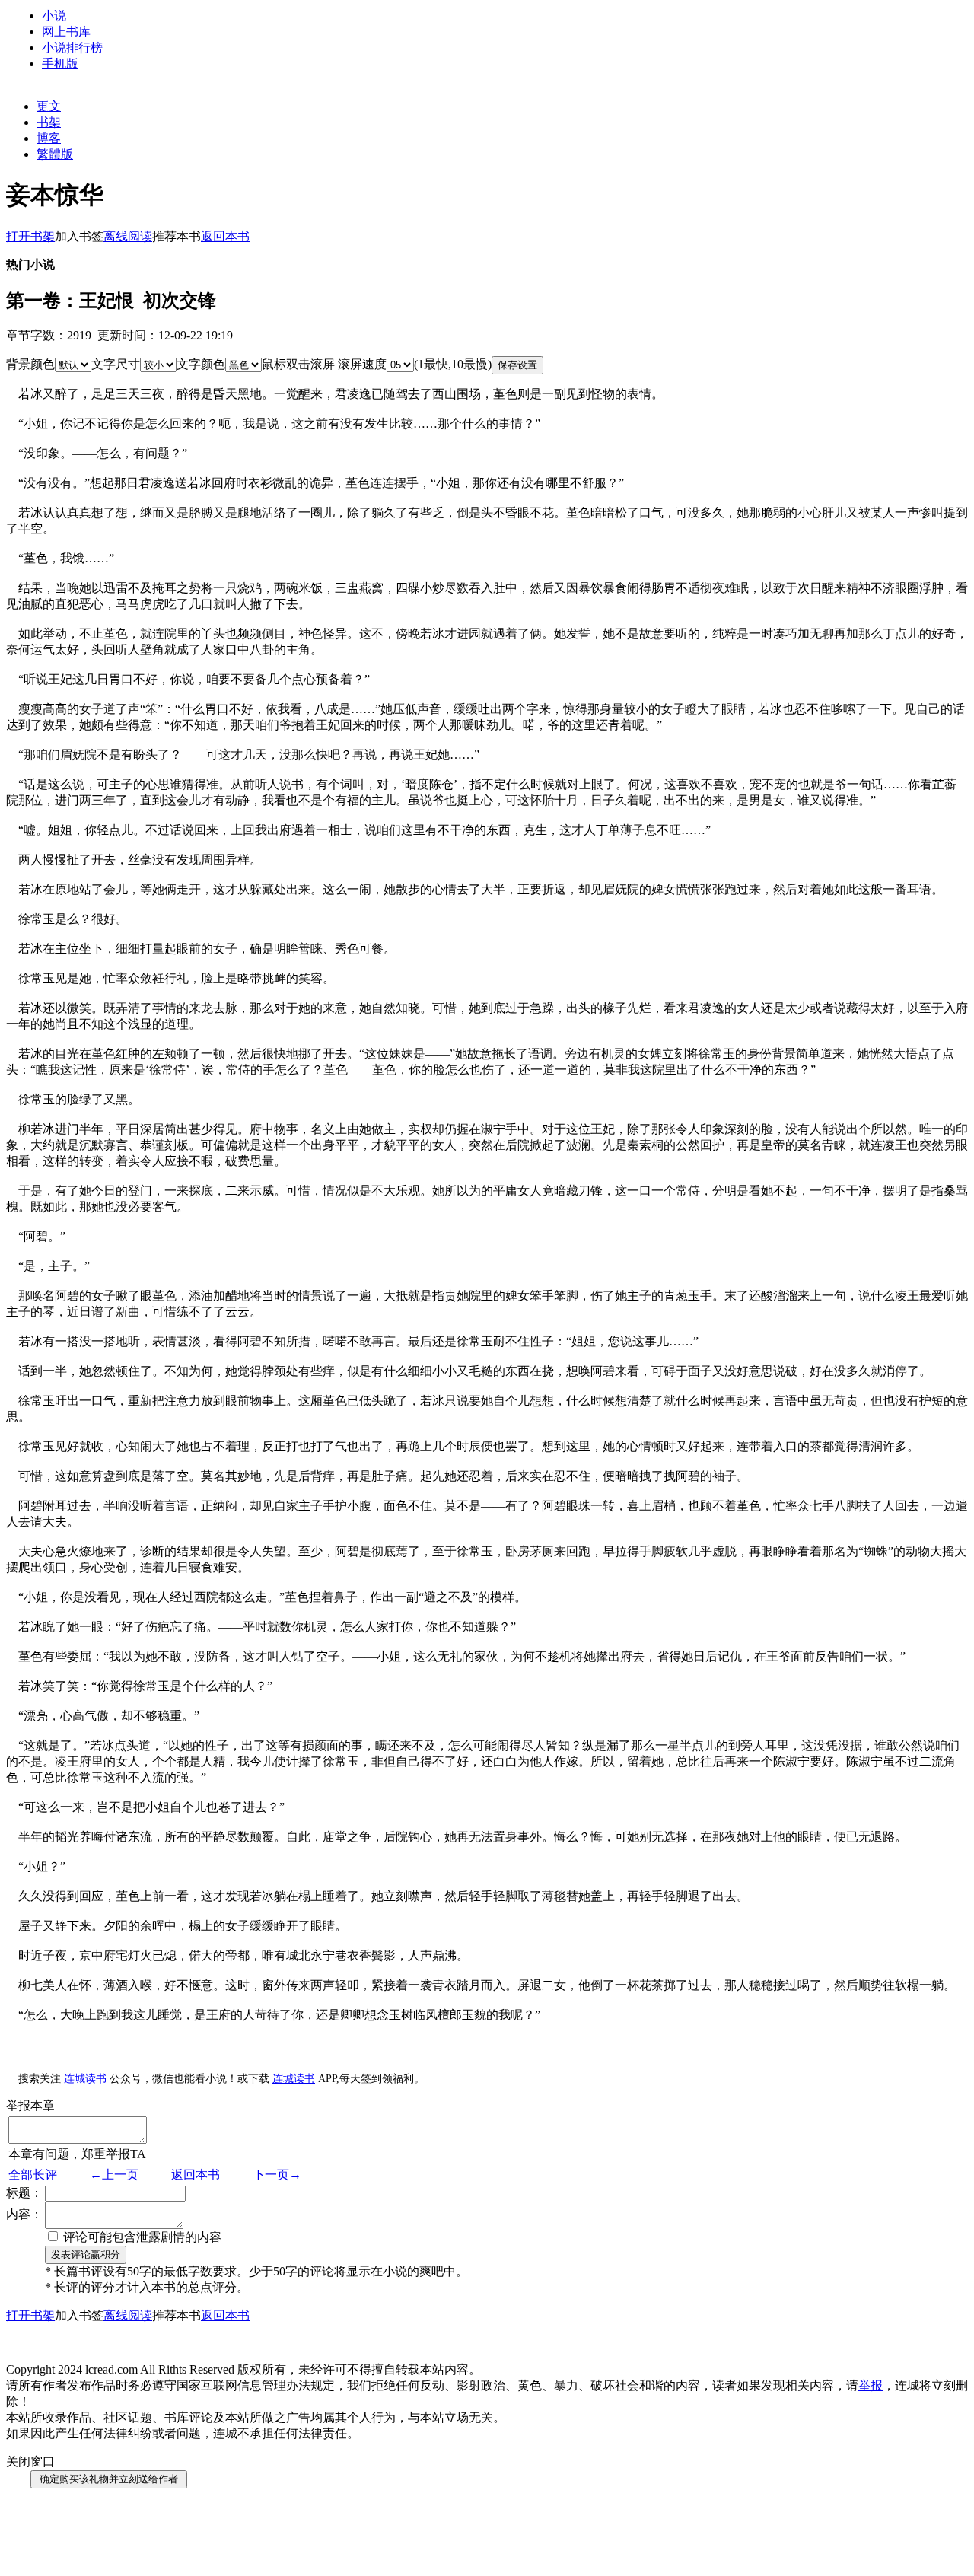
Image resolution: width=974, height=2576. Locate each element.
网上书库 (66, 32)
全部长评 (33, 2175)
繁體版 (55, 154)
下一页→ (277, 2175)
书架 (49, 122)
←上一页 (114, 2175)
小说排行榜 (72, 48)
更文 (49, 106)
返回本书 (196, 2175)
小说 (54, 16)
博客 (49, 138)
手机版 (60, 64)
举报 (871, 2385)
